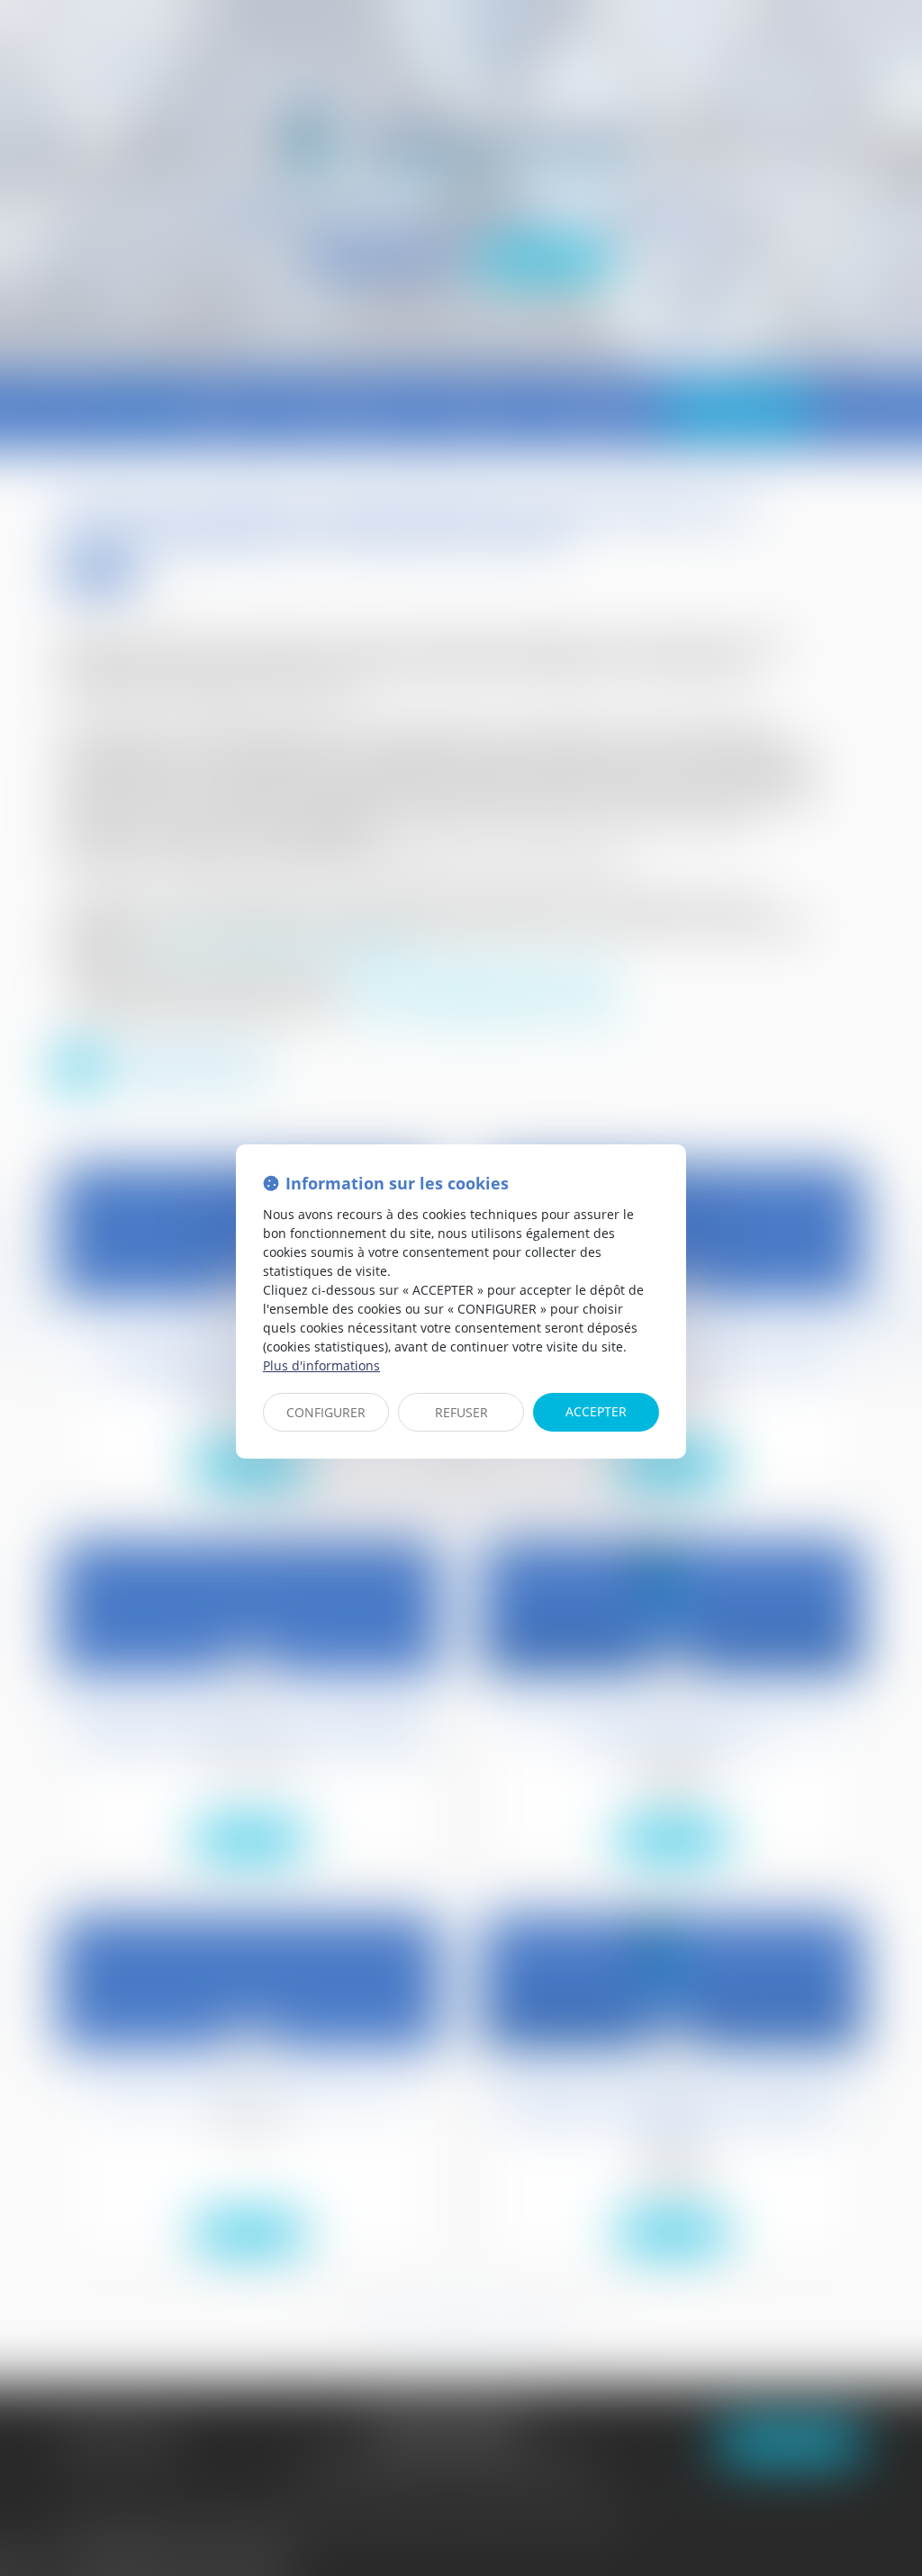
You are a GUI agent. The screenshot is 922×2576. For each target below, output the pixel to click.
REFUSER (461, 1412)
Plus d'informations (321, 1365)
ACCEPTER (596, 1411)
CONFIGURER (326, 1412)
